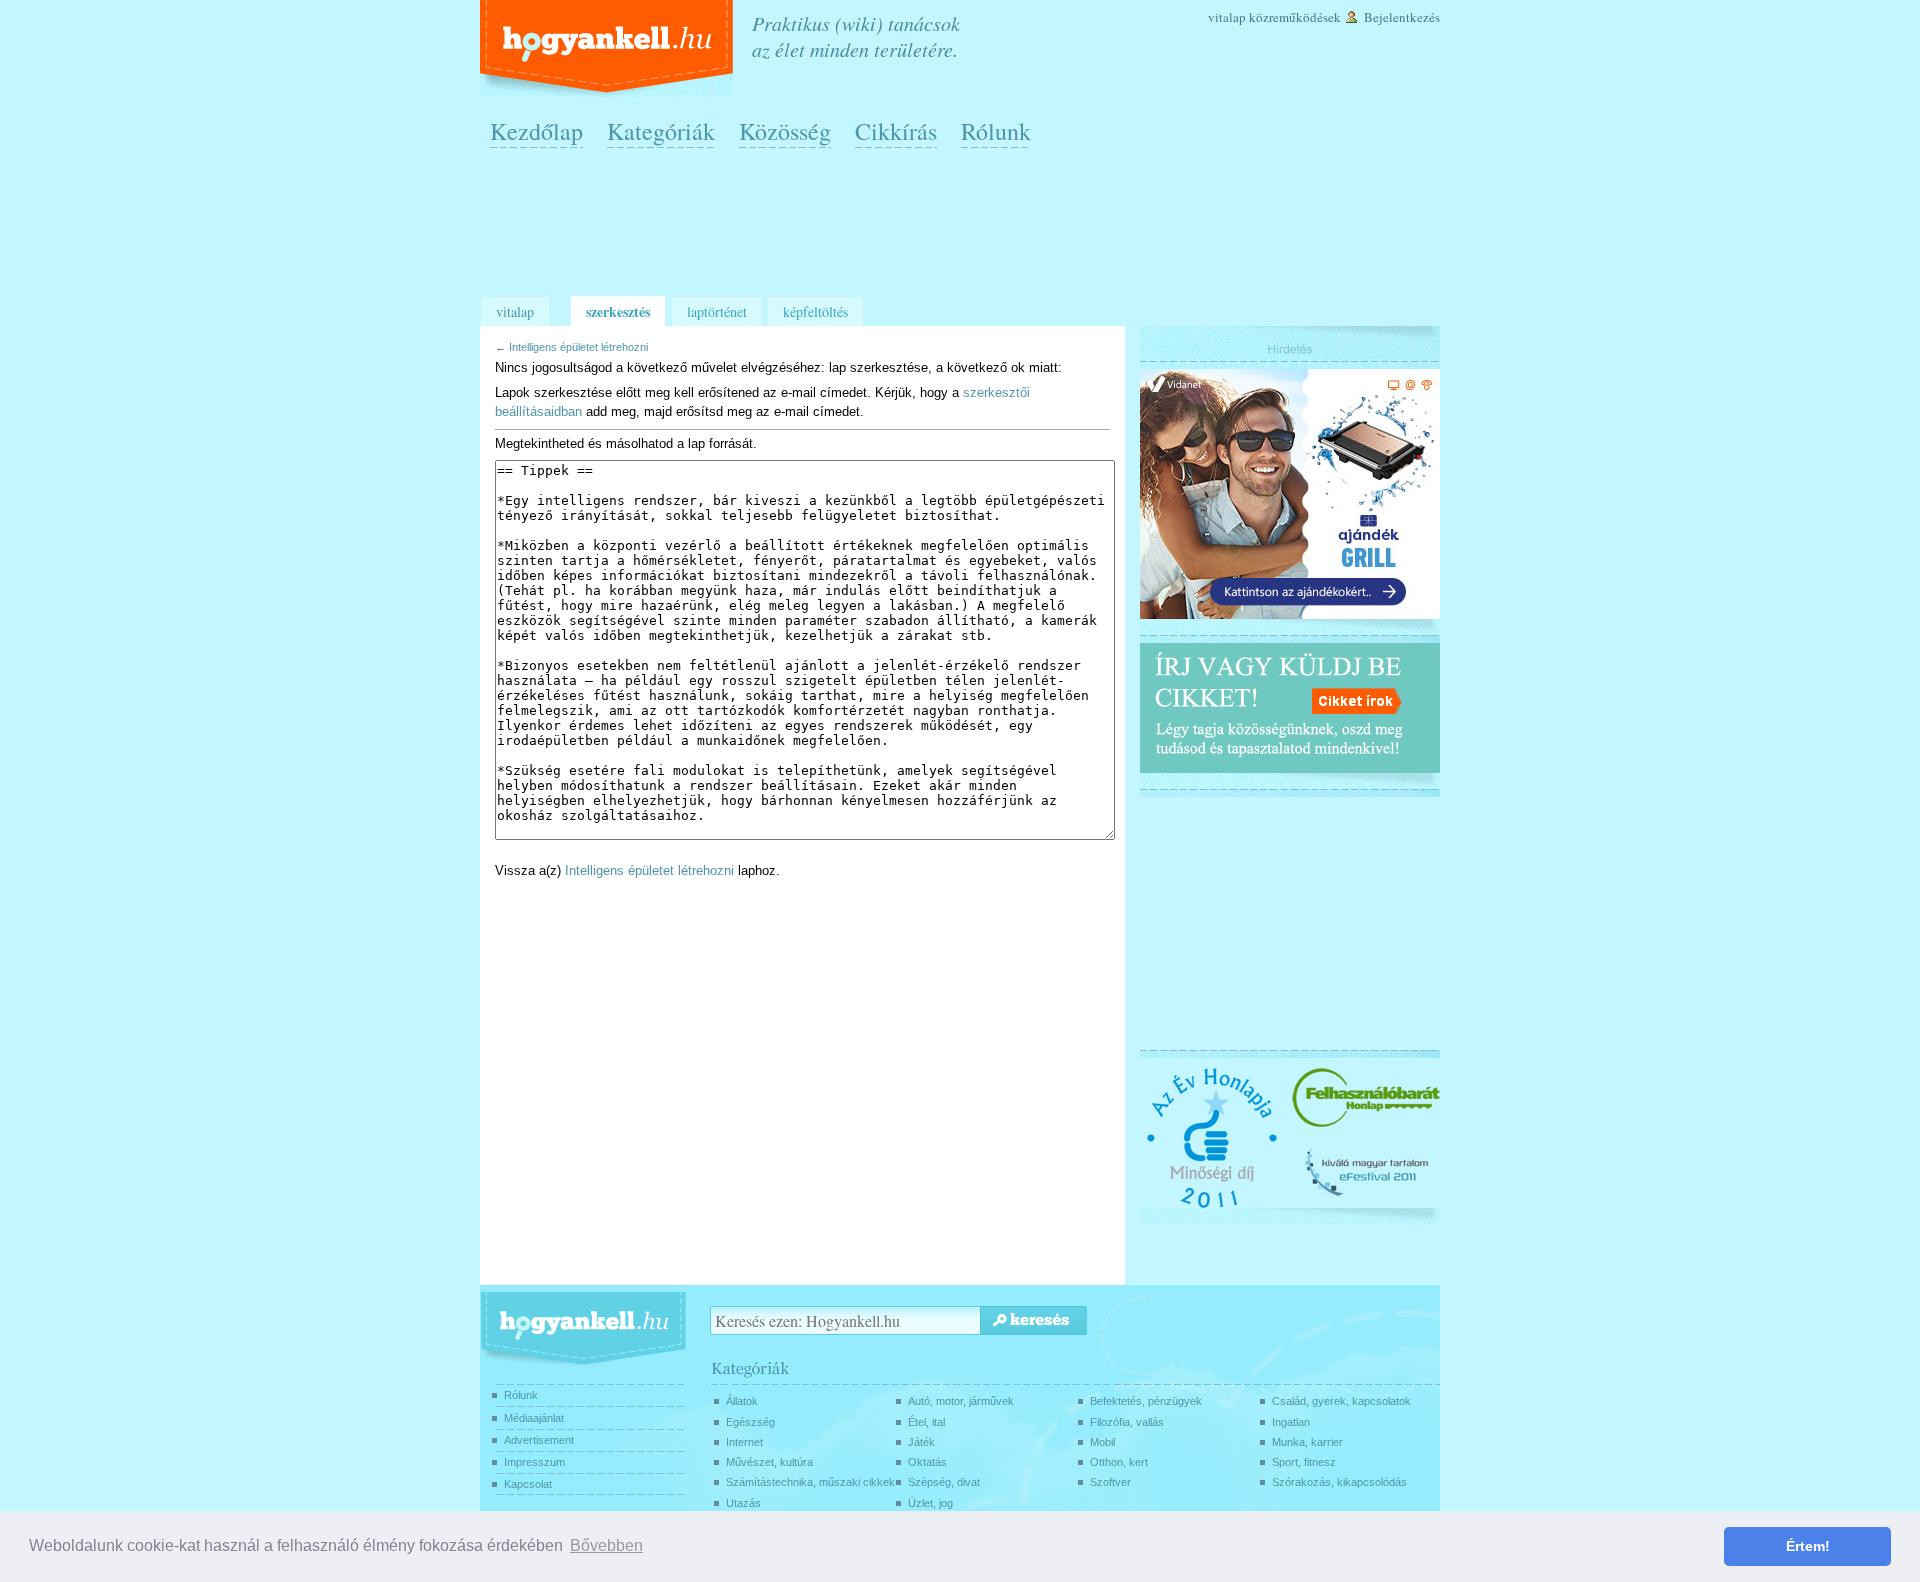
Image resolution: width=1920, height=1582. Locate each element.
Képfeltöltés (815, 311)
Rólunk (996, 131)
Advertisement (539, 1440)
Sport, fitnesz (1304, 1462)
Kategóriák (661, 131)
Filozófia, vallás (1127, 1422)
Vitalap (1227, 17)
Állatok (742, 1401)
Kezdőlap (536, 131)
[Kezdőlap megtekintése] (608, 48)
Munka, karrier (1307, 1442)
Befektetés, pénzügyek (1146, 1401)
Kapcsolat (528, 1484)
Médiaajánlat (534, 1418)
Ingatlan (1291, 1422)
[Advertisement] (965, 231)
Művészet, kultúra (769, 1462)
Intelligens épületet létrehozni (578, 347)
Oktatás (927, 1462)
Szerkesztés (618, 311)
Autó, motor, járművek (961, 1401)
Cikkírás (896, 131)
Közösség (785, 131)
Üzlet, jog (930, 1503)
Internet (744, 1442)
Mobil (1102, 1442)
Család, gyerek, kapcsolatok (1341, 1401)
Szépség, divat (944, 1482)
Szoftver (1110, 1482)
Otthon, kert (1119, 1462)
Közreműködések (1295, 17)
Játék (921, 1442)
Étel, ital (926, 1422)
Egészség (750, 1422)
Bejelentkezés (1402, 17)
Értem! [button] (1808, 1546)
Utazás (743, 1503)
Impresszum (534, 1462)
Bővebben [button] (606, 1545)
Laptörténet (717, 311)
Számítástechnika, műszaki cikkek (810, 1482)
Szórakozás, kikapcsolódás (1339, 1482)
